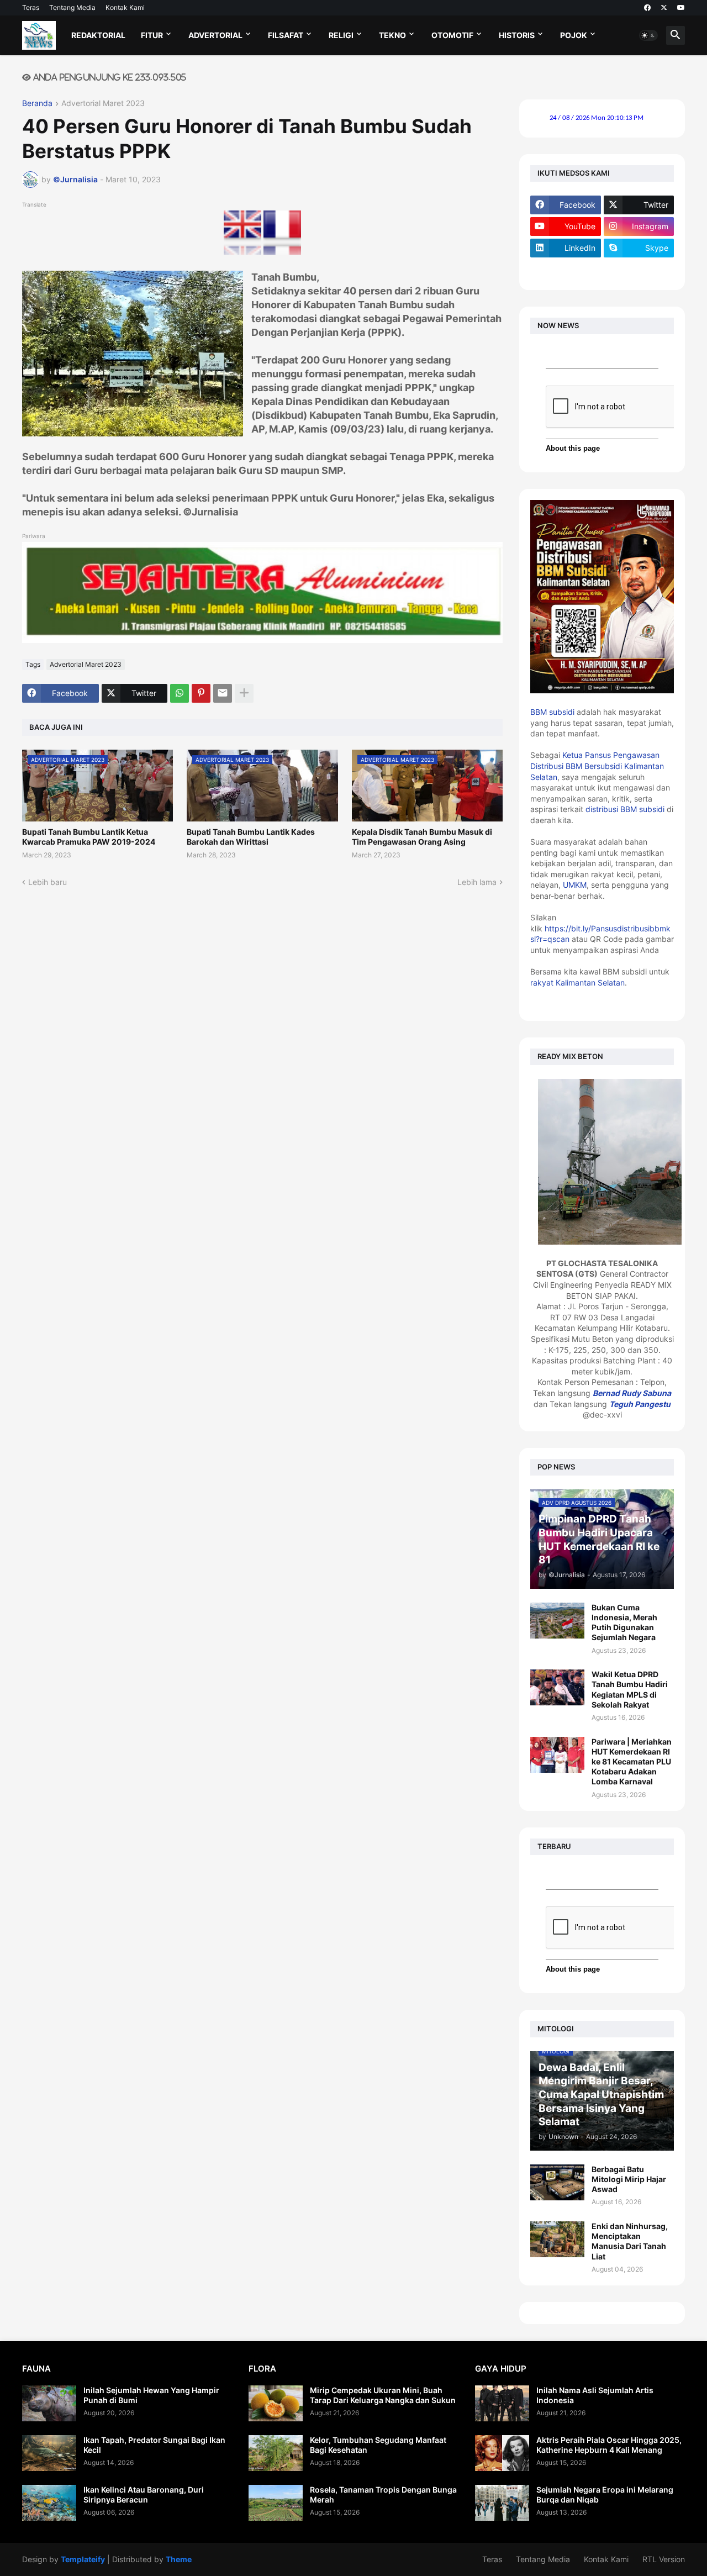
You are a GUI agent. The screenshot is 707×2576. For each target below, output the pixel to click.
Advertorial (215, 35)
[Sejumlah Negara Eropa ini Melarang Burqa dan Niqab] (502, 2503)
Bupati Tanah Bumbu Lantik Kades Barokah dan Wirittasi (251, 837)
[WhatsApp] (180, 693)
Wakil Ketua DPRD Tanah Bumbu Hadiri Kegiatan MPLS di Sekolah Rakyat (630, 1689)
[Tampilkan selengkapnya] (244, 693)
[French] (282, 252)
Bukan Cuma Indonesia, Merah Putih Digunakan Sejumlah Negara (624, 1622)
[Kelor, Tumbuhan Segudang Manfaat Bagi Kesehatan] (276, 2453)
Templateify (83, 2559)
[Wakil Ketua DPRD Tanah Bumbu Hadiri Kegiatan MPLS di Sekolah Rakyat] (557, 1687)
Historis (517, 35)
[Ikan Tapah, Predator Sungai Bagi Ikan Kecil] (49, 2453)
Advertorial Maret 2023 (103, 104)
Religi (341, 35)
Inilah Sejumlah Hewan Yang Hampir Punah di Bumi (151, 2395)
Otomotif (452, 35)
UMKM (575, 885)
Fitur (152, 35)
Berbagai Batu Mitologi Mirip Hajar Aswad (629, 2179)
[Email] (223, 693)
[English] (242, 252)
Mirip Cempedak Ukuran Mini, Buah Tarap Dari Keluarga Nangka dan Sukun (383, 2395)
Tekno (392, 35)
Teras (31, 7)
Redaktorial (98, 35)
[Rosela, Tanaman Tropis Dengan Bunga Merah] (276, 2503)
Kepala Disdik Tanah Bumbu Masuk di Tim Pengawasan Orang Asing (422, 837)
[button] (648, 35)
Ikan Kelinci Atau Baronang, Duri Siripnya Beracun (144, 2495)
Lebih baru (48, 882)
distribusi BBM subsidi (625, 809)
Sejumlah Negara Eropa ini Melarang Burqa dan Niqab (605, 2495)
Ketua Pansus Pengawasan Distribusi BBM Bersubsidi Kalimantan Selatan (597, 766)
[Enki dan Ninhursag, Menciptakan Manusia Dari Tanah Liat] (557, 2239)
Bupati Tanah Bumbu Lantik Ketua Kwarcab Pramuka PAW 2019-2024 (89, 837)
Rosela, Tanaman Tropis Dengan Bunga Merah (383, 2495)
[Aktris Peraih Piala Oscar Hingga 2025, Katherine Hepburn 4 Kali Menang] (502, 2453)
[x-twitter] (664, 8)
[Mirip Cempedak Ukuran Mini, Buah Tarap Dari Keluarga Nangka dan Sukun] (276, 2403)
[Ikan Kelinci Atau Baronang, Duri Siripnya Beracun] (49, 2503)
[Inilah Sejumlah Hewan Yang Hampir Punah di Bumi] (49, 2403)
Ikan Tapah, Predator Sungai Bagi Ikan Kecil (154, 2445)
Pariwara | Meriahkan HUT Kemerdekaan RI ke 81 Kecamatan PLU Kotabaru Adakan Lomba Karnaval (632, 1762)
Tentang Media (72, 7)
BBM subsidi (552, 712)
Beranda (37, 104)
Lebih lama (477, 882)
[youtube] (681, 8)
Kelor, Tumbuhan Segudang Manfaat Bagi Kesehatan (378, 2445)
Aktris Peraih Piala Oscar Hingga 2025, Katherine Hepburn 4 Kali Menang (609, 2445)
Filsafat (286, 35)
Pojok (574, 35)
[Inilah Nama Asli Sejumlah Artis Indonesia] (502, 2403)
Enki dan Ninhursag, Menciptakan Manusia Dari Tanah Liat (630, 2241)
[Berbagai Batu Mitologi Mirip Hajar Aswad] (557, 2182)
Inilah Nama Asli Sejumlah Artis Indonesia (595, 2395)
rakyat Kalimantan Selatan (577, 983)
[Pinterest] (201, 693)
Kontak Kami (125, 7)
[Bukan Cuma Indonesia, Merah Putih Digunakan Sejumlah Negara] (557, 1621)
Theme (179, 2559)
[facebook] (647, 8)
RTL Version (664, 2559)
